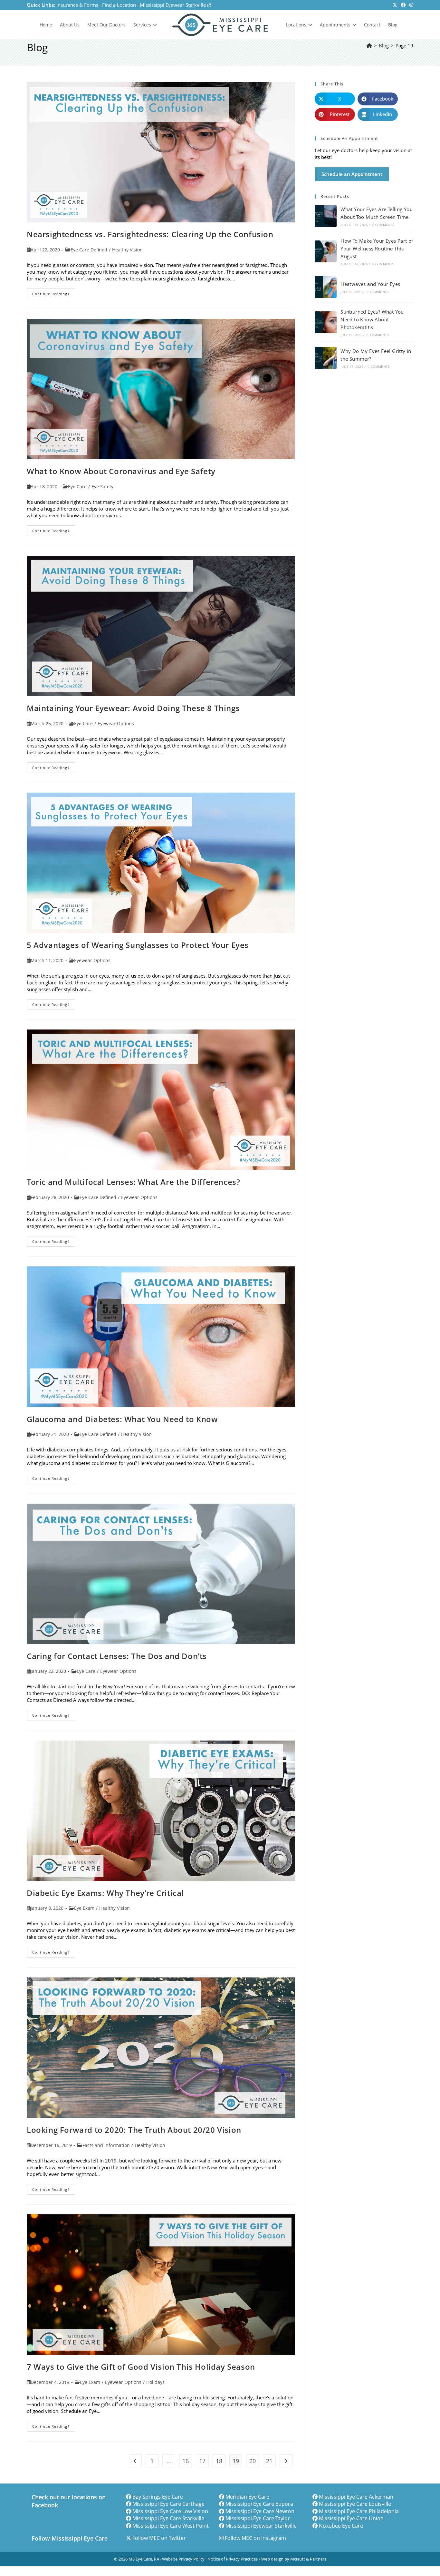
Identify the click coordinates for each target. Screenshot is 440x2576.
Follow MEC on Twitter (159, 2538)
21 (269, 2461)
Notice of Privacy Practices (233, 2559)
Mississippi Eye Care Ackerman (356, 2497)
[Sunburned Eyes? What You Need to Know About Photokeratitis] (326, 322)
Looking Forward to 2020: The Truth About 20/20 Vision (134, 2130)
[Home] (369, 45)
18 (219, 2461)
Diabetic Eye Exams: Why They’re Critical (105, 1893)
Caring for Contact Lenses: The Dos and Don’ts (117, 1656)
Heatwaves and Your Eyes (370, 284)
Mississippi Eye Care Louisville (355, 2504)
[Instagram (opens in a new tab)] (410, 5)
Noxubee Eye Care (341, 2526)
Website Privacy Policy (183, 2559)
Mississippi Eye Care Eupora (259, 2504)
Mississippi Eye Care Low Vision (170, 2511)
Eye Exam (84, 1908)
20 (253, 2461)
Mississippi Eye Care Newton (260, 2511)
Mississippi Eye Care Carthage (168, 2504)
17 (202, 2461)
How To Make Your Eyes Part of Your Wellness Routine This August (377, 249)
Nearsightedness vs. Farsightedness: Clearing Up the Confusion (150, 234)
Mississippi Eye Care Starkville (168, 2518)
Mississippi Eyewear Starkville (173, 5)
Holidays (155, 2382)
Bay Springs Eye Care (158, 2497)
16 (186, 2461)
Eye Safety (102, 487)
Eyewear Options (116, 723)
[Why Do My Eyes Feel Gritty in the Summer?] (326, 358)
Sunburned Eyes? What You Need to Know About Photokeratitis (372, 319)
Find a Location (119, 5)
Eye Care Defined (89, 250)
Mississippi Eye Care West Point (171, 2526)
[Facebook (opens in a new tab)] (403, 5)
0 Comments (383, 225)
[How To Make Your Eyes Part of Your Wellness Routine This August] (326, 251)
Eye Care (77, 487)
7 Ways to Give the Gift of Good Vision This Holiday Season (141, 2367)
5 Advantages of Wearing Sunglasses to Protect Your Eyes (138, 945)
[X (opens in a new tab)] (395, 5)
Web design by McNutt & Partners (294, 2559)
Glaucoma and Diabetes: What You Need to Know (122, 1419)
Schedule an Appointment (352, 174)
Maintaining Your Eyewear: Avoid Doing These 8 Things (133, 708)
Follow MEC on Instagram (255, 2538)
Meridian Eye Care (247, 2497)
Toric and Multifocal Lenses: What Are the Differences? (133, 1182)
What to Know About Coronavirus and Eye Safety (121, 471)
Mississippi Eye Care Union (351, 2518)
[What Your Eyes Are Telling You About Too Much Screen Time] (326, 216)
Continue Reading (54, 295)
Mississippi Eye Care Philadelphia (359, 2511)
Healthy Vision (127, 250)
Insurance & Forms (77, 5)
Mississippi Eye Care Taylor (258, 2518)
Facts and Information (106, 2145)
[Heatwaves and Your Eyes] (326, 287)
